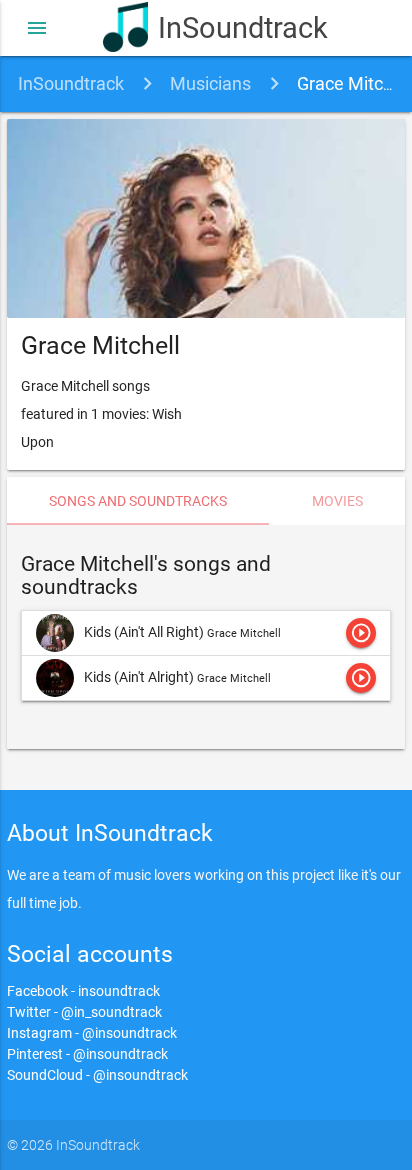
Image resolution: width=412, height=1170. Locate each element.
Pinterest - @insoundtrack (87, 1054)
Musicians (210, 83)
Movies (337, 501)
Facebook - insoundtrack (83, 991)
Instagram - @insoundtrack (92, 1033)
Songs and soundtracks (138, 501)
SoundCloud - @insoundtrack (97, 1075)
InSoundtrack (233, 28)
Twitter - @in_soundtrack (84, 1012)
